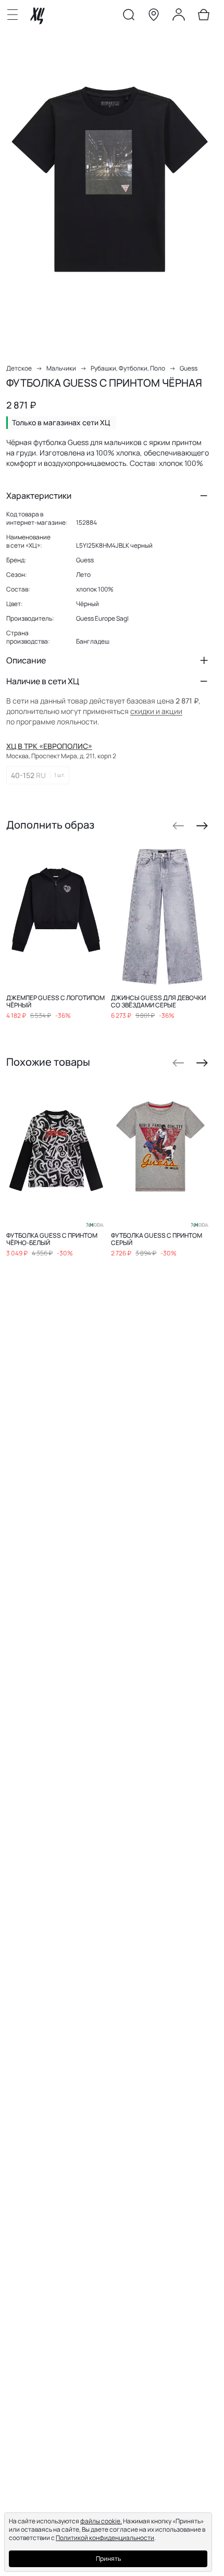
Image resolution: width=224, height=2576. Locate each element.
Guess (189, 368)
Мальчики (61, 368)
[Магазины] (154, 17)
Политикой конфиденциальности (105, 2538)
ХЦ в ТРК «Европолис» (49, 746)
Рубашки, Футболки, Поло (128, 368)
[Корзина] (204, 17)
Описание (26, 660)
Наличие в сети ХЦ (43, 681)
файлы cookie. (101, 2521)
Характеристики (39, 496)
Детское (19, 368)
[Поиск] (129, 17)
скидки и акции (156, 711)
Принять (108, 2559)
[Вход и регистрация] (179, 17)
